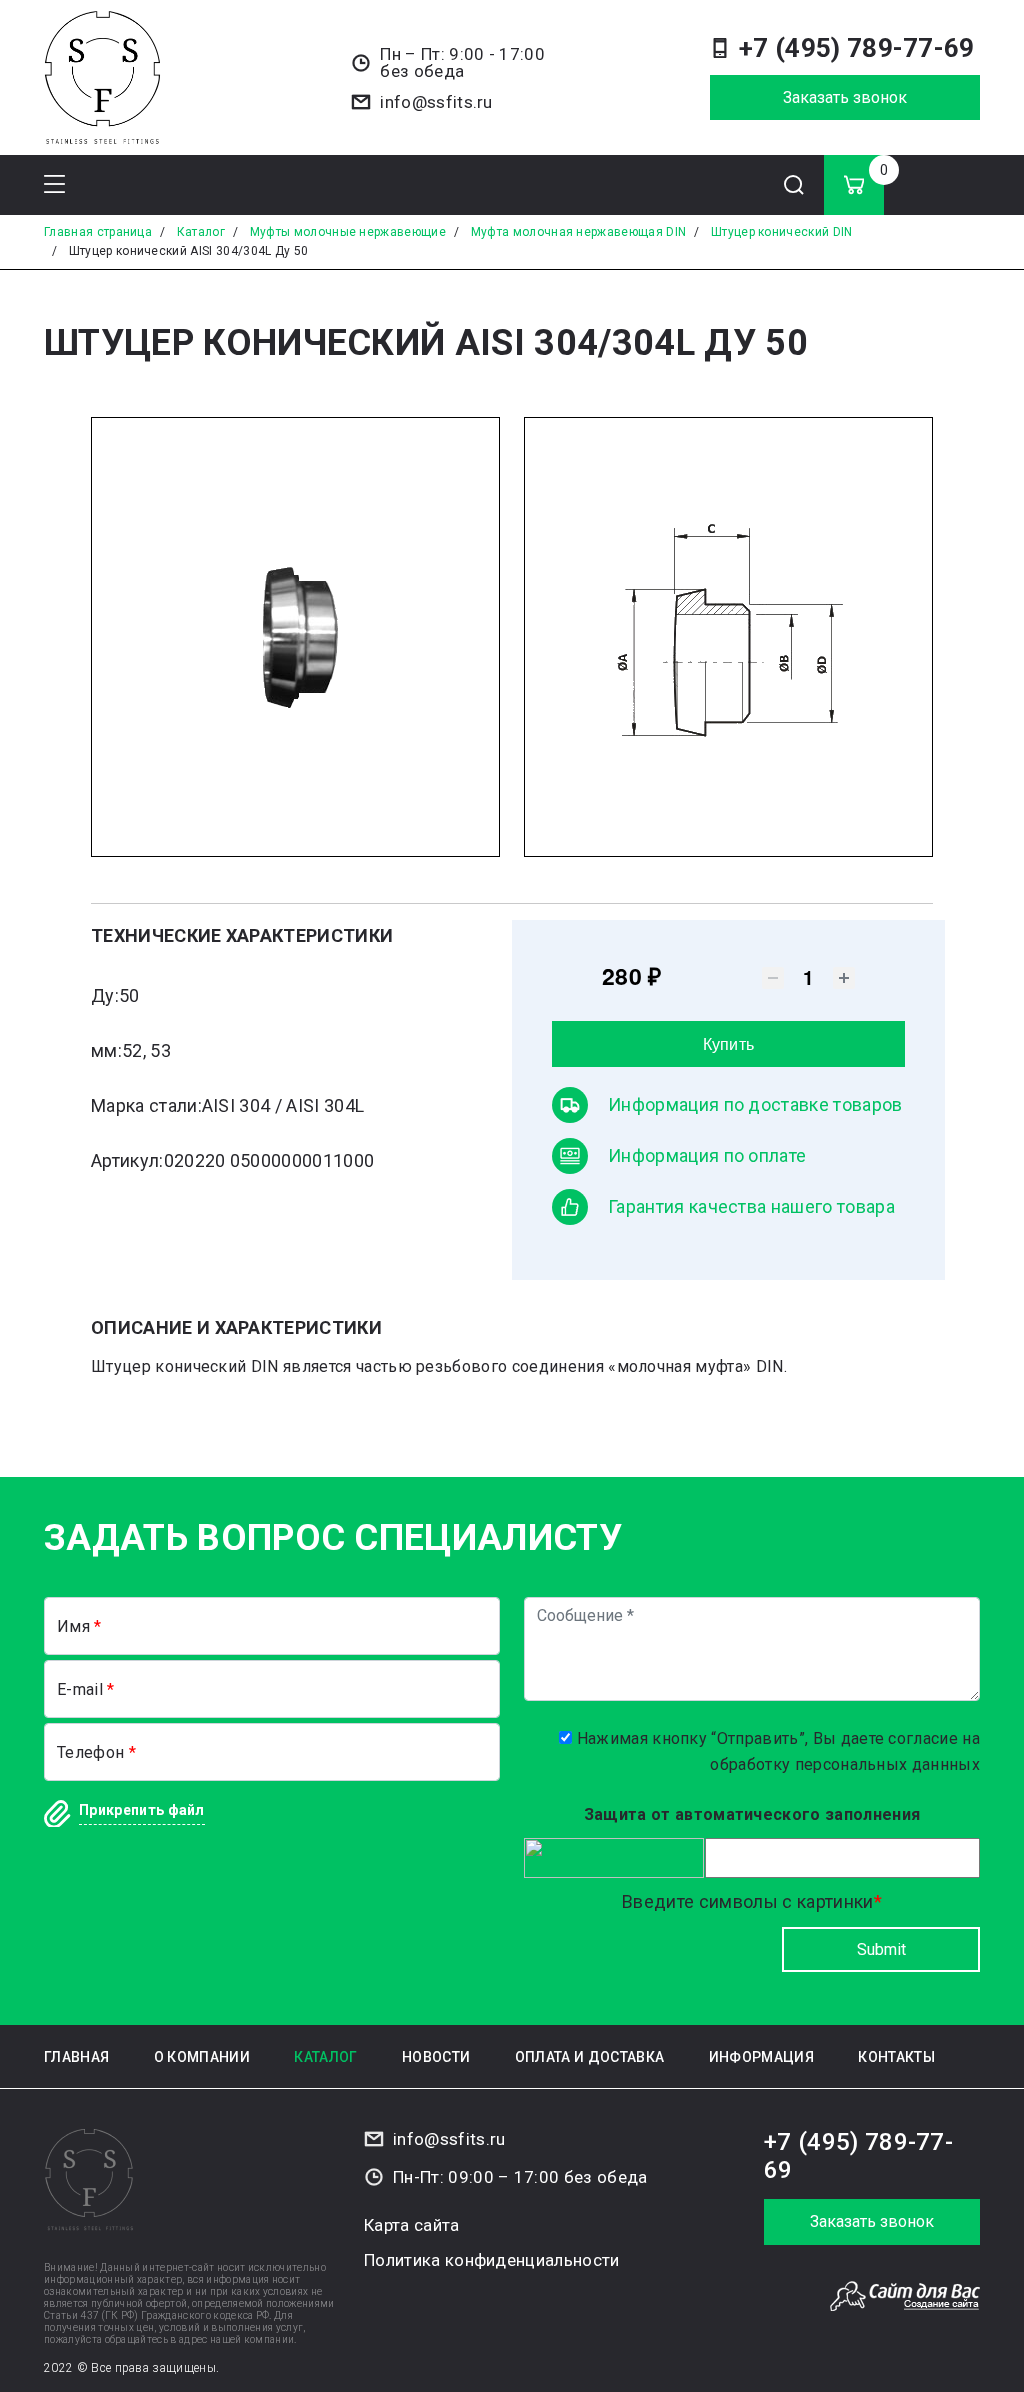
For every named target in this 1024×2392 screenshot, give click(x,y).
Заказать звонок (845, 97)
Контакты (896, 2057)
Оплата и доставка (589, 2057)
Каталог (325, 2057)
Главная (76, 2057)
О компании (202, 2057)
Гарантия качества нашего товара (751, 1206)
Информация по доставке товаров (755, 1104)
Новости (436, 2057)
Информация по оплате (707, 1155)
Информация (761, 2057)
